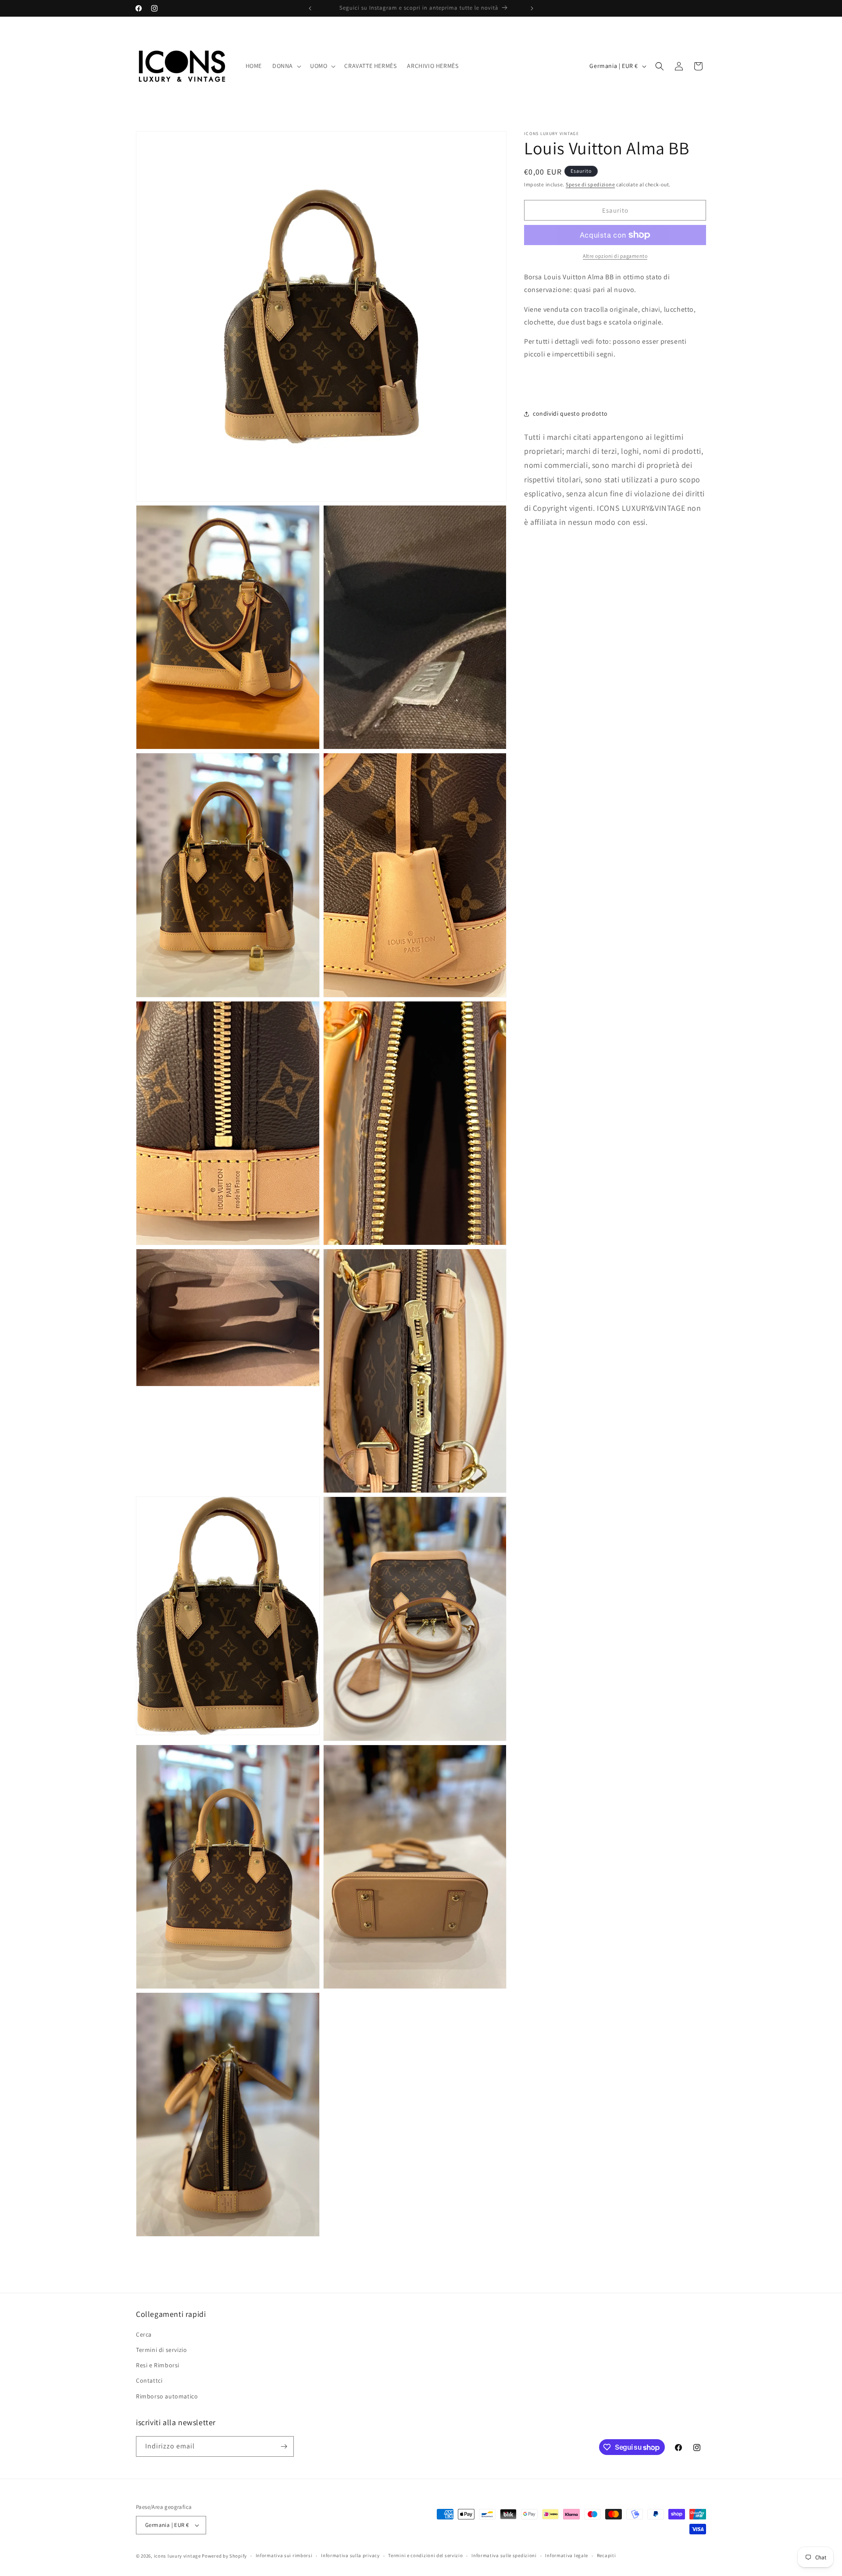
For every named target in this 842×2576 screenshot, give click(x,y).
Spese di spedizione (590, 184)
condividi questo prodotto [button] (570, 413)
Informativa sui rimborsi (284, 2555)
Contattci (149, 2380)
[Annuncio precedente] (310, 8)
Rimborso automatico (167, 2396)
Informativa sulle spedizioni (504, 2555)
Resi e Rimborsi (158, 2365)
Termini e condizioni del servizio (425, 2555)
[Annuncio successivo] (532, 8)
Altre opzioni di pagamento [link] (615, 256)
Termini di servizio (161, 2350)
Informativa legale (567, 2555)
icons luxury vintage (178, 2556)
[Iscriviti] (284, 2446)
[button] (286, 66)
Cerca (144, 2334)
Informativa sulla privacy (350, 2555)
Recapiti (607, 2555)
